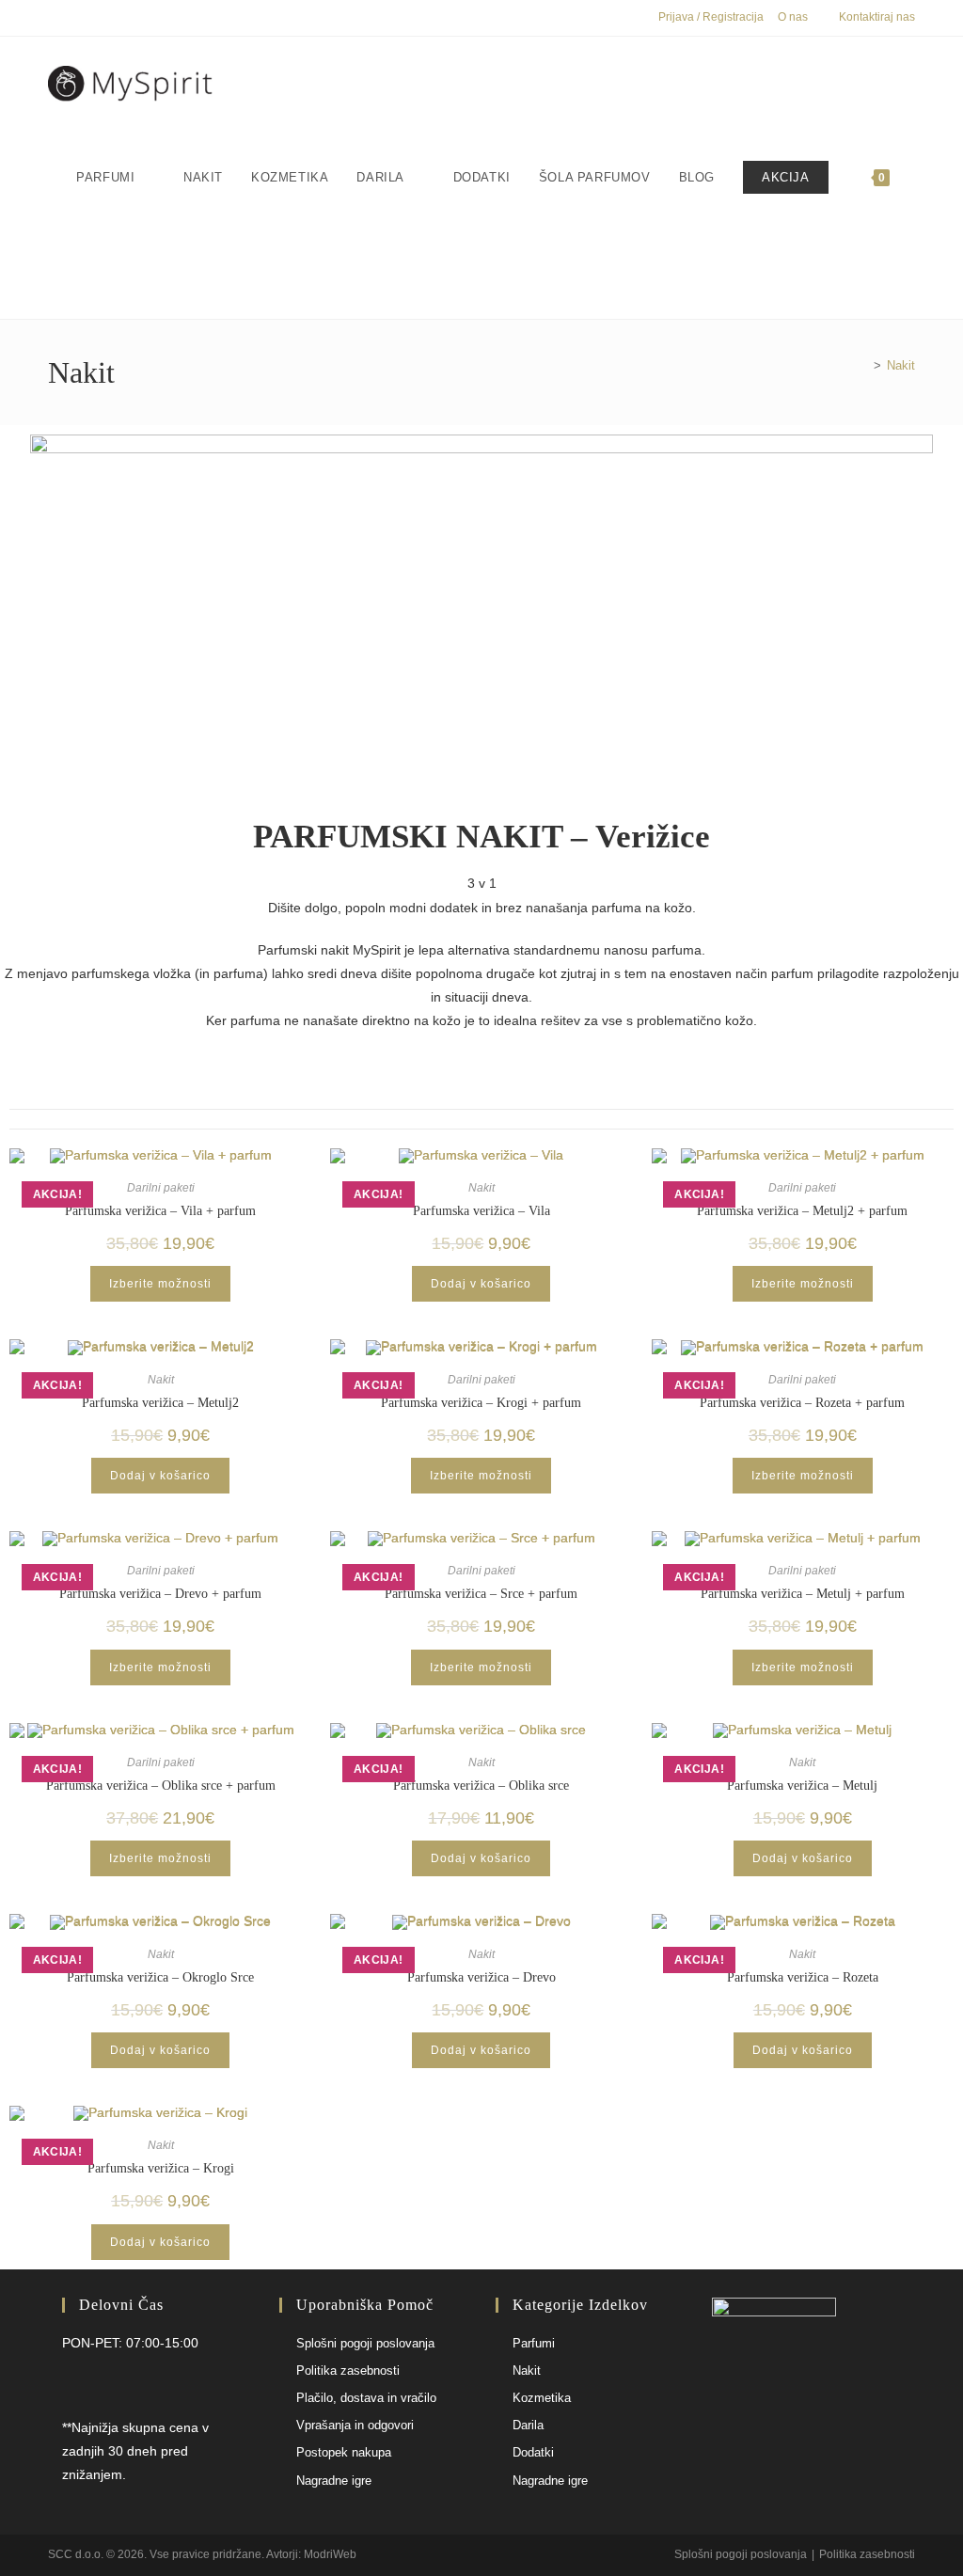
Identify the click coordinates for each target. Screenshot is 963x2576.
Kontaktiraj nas (877, 17)
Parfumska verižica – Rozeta (803, 1977)
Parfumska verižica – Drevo (481, 1977)
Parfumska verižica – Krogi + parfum (481, 1403)
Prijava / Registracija (711, 17)
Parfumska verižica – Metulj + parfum (803, 1594)
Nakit (901, 365)
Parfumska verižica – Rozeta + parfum (802, 1403)
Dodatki (533, 2452)
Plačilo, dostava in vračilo (366, 2398)
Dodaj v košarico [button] (481, 1284)
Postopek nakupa (344, 2452)
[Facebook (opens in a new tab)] (56, 18)
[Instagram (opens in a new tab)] (75, 18)
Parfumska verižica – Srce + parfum (481, 1594)
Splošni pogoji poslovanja (365, 2343)
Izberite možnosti (160, 1284)
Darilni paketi (161, 1188)
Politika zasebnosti (348, 2371)
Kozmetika (542, 2398)
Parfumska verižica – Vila (481, 1211)
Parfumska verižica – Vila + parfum (160, 1211)
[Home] (863, 365)
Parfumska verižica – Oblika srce (481, 1786)
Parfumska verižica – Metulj (802, 1786)
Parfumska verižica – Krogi (161, 2168)
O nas (793, 17)
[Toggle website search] (81, 272)
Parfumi (534, 2343)
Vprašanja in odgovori (355, 2425)
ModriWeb (330, 2554)
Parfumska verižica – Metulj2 (160, 1403)
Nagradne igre (334, 2481)
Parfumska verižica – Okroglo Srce (160, 1977)
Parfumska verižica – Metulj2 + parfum (802, 1211)
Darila (528, 2425)
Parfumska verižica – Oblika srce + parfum (161, 1786)
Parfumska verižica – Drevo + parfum (160, 1594)
